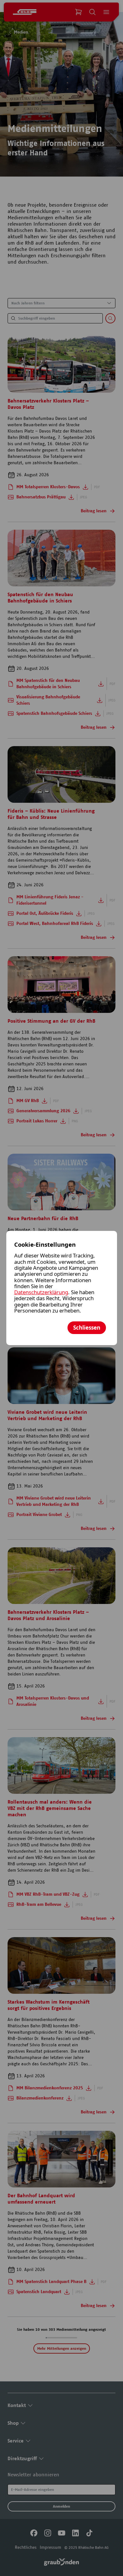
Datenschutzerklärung (41, 1292)
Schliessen (87, 1328)
